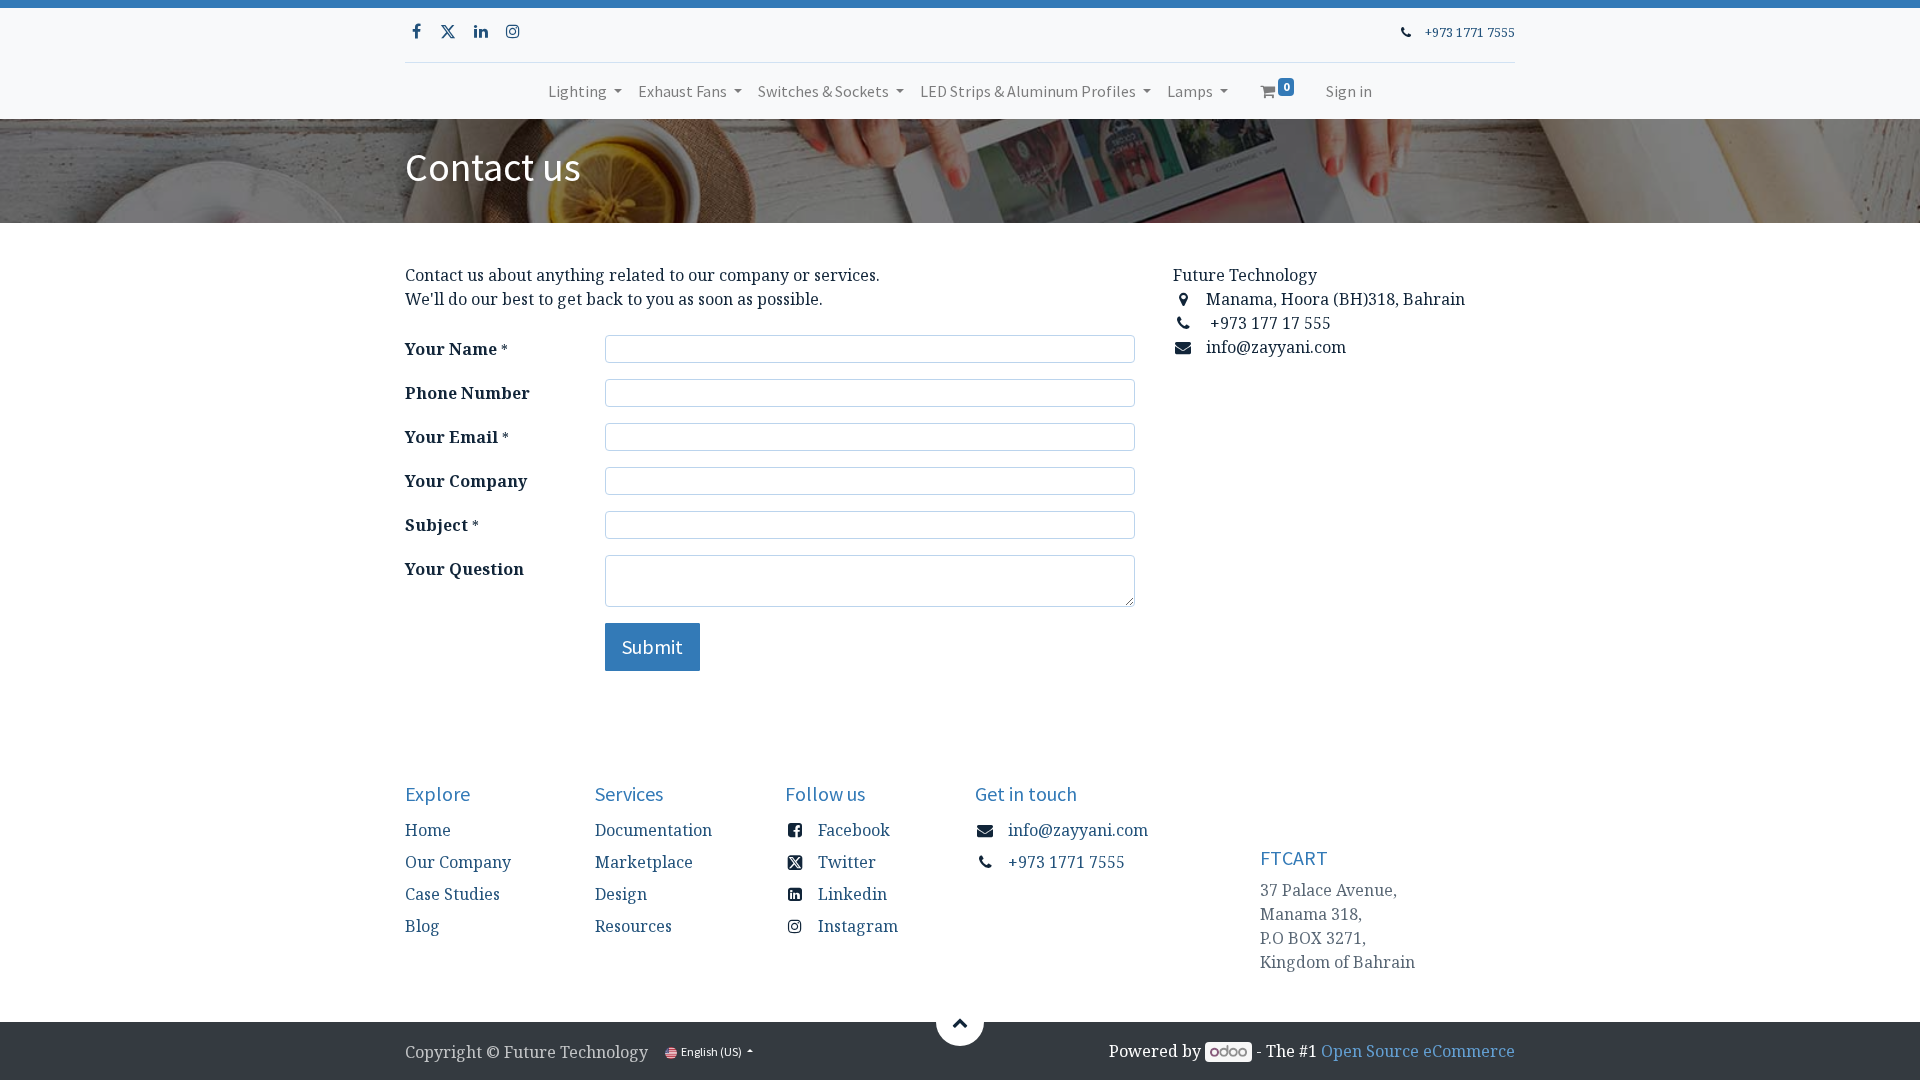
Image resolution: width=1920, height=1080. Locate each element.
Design (621, 894)
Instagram (858, 926)
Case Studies (452, 894)
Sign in (1349, 91)
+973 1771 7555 (1470, 32)
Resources (633, 926)
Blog (422, 926)
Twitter (847, 862)
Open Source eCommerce (1418, 1051)
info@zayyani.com (1078, 830)
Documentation (653, 830)
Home (428, 830)
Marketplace (644, 862)
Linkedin (852, 894)
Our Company (458, 862)
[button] (960, 1022)
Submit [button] (652, 646)
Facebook (854, 830)
